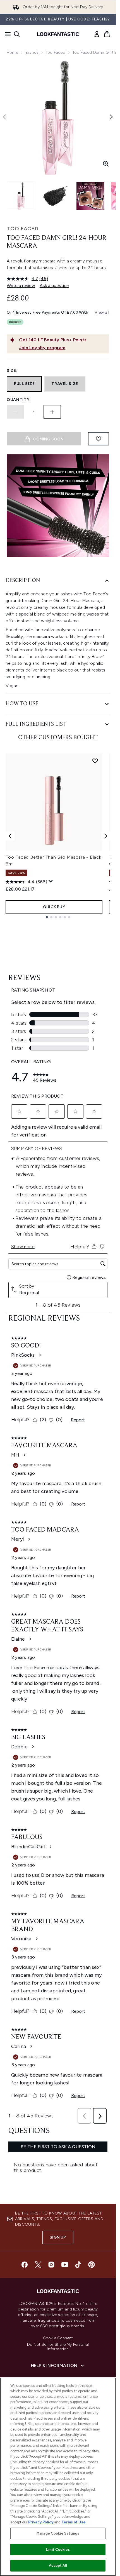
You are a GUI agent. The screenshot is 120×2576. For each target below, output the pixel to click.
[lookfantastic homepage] (58, 34)
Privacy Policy (41, 2522)
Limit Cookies (58, 2550)
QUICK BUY (54, 907)
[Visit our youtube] (65, 2265)
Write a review (21, 286)
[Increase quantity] (52, 412)
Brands (32, 52)
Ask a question (54, 286)
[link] (97, 34)
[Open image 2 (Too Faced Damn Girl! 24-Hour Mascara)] (56, 196)
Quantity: (19, 400)
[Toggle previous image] (4, 117)
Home (12, 52)
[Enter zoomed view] (106, 164)
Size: (12, 371)
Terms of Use (74, 2522)
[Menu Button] (6, 34)
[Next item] (106, 836)
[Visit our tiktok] (78, 2265)
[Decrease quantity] (15, 412)
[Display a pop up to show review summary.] (51, 881)
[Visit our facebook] (25, 2265)
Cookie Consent (58, 2338)
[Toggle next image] (111, 117)
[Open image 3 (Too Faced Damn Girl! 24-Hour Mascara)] (90, 196)
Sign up (58, 2237)
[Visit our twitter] (38, 2265)
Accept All (58, 2566)
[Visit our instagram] (51, 2265)
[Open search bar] (17, 34)
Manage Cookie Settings (58, 2533)
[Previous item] (10, 836)
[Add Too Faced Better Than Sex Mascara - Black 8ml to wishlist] (95, 761)
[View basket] (107, 34)
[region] (58, 2477)
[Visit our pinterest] (92, 2265)
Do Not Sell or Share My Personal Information (58, 2347)
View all (102, 312)
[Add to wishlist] (99, 439)
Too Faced (56, 52)
